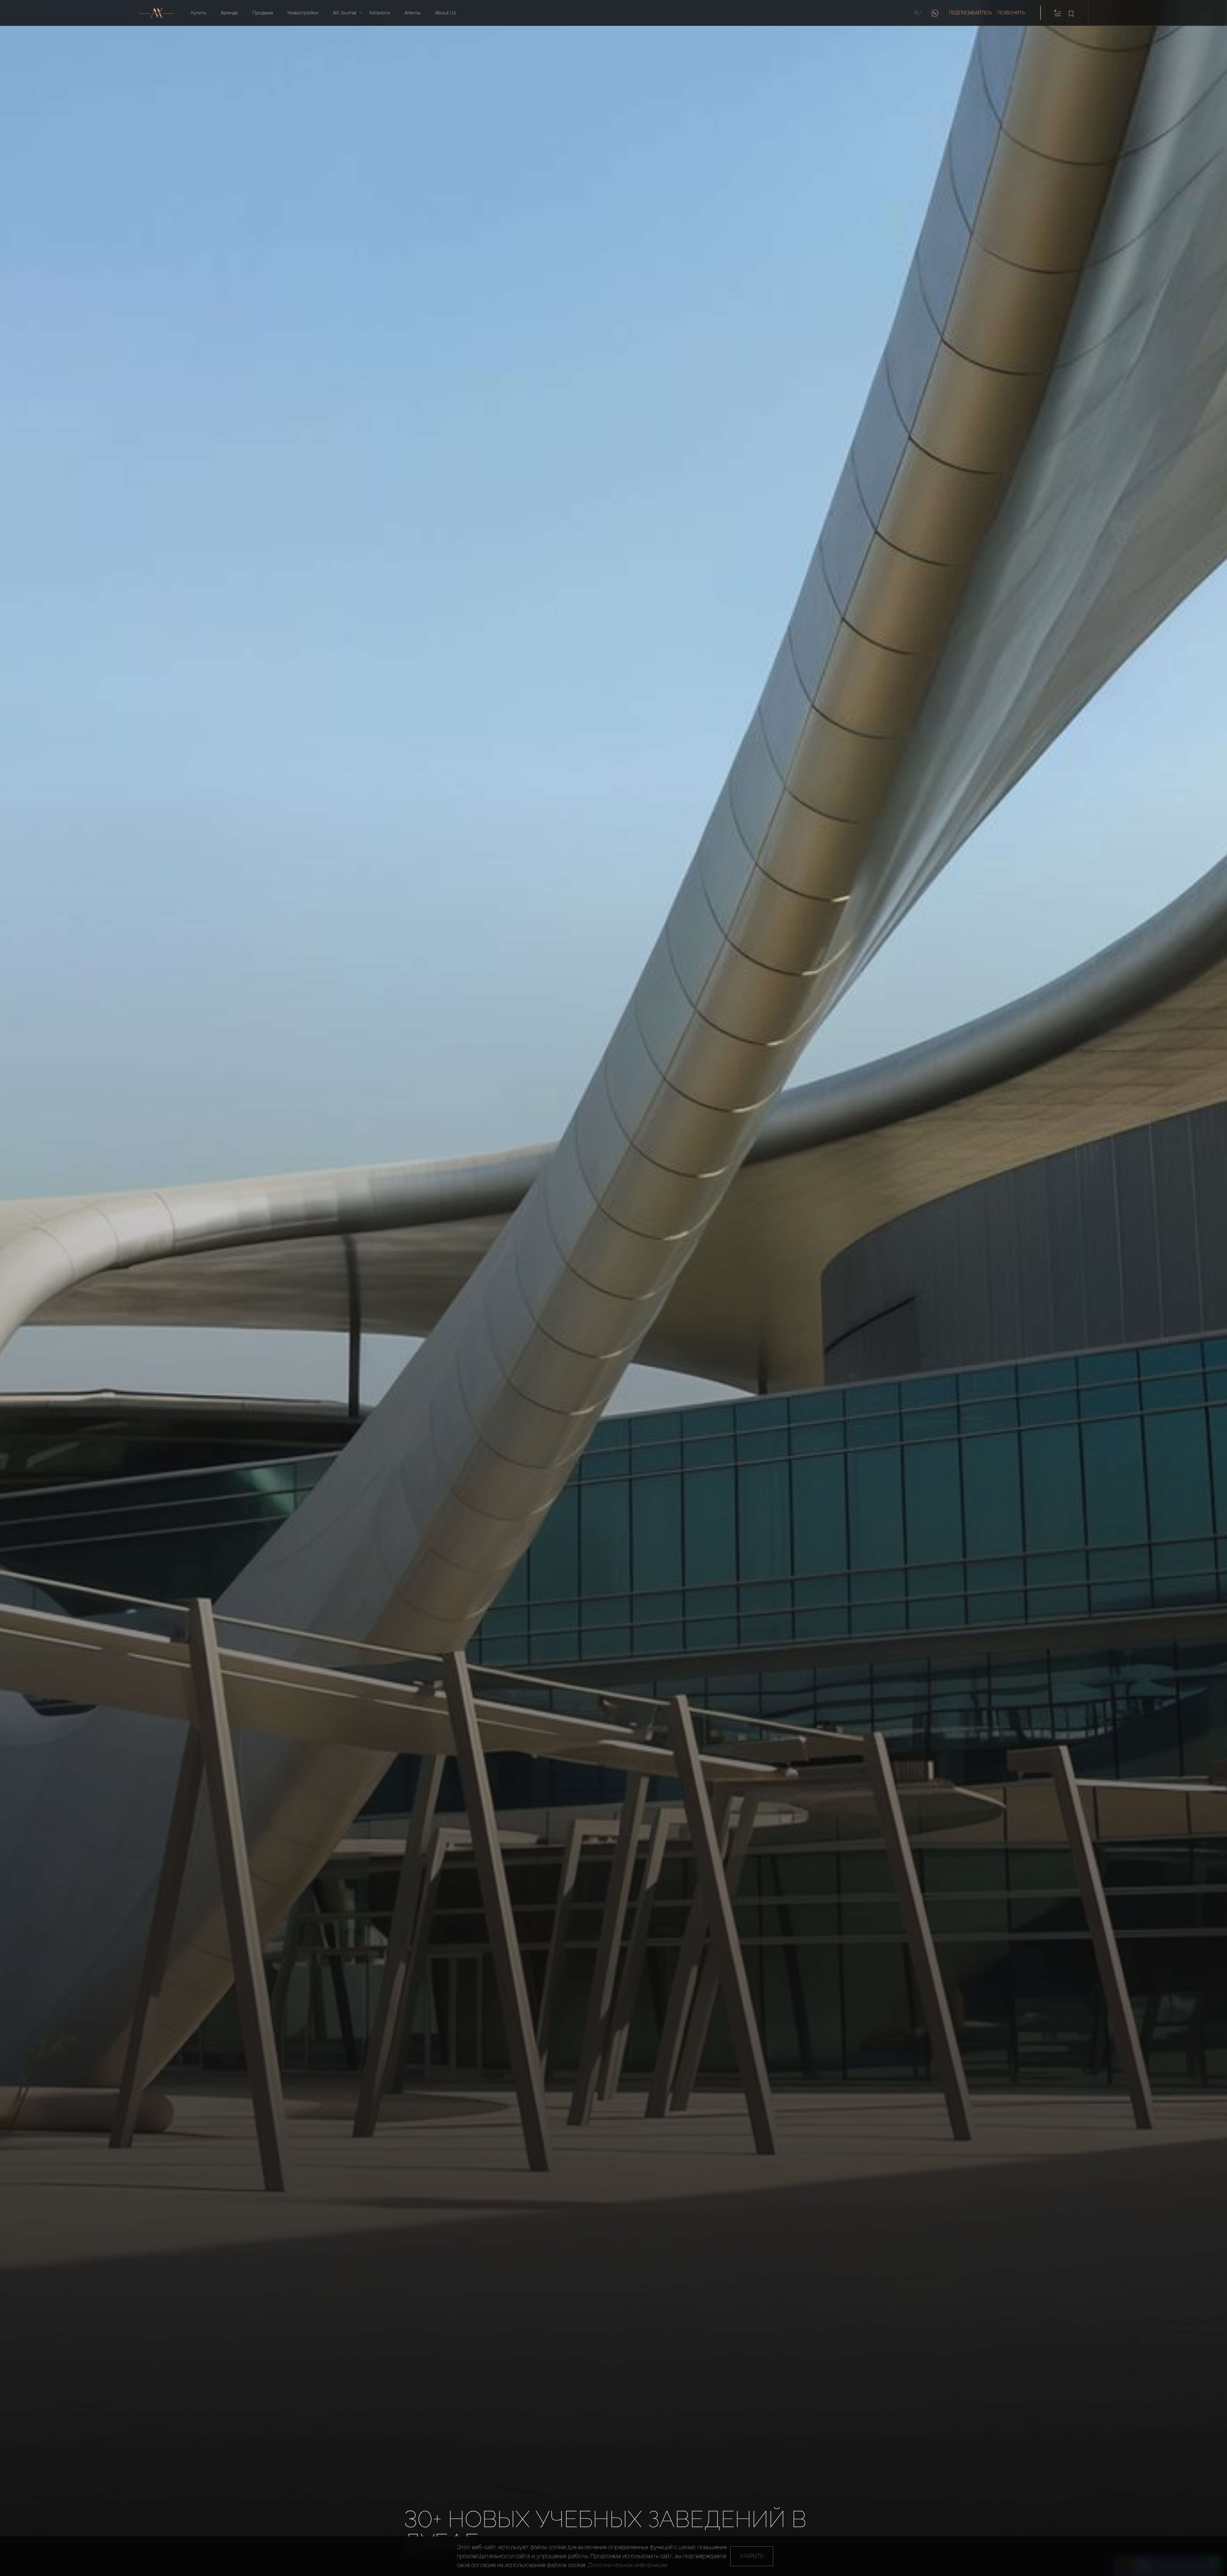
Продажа (263, 13)
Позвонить (1011, 13)
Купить (199, 13)
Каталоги (380, 13)
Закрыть (752, 2556)
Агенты (413, 13)
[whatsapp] (935, 13)
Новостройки (303, 13)
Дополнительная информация (628, 2565)
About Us (445, 13)
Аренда (229, 13)
